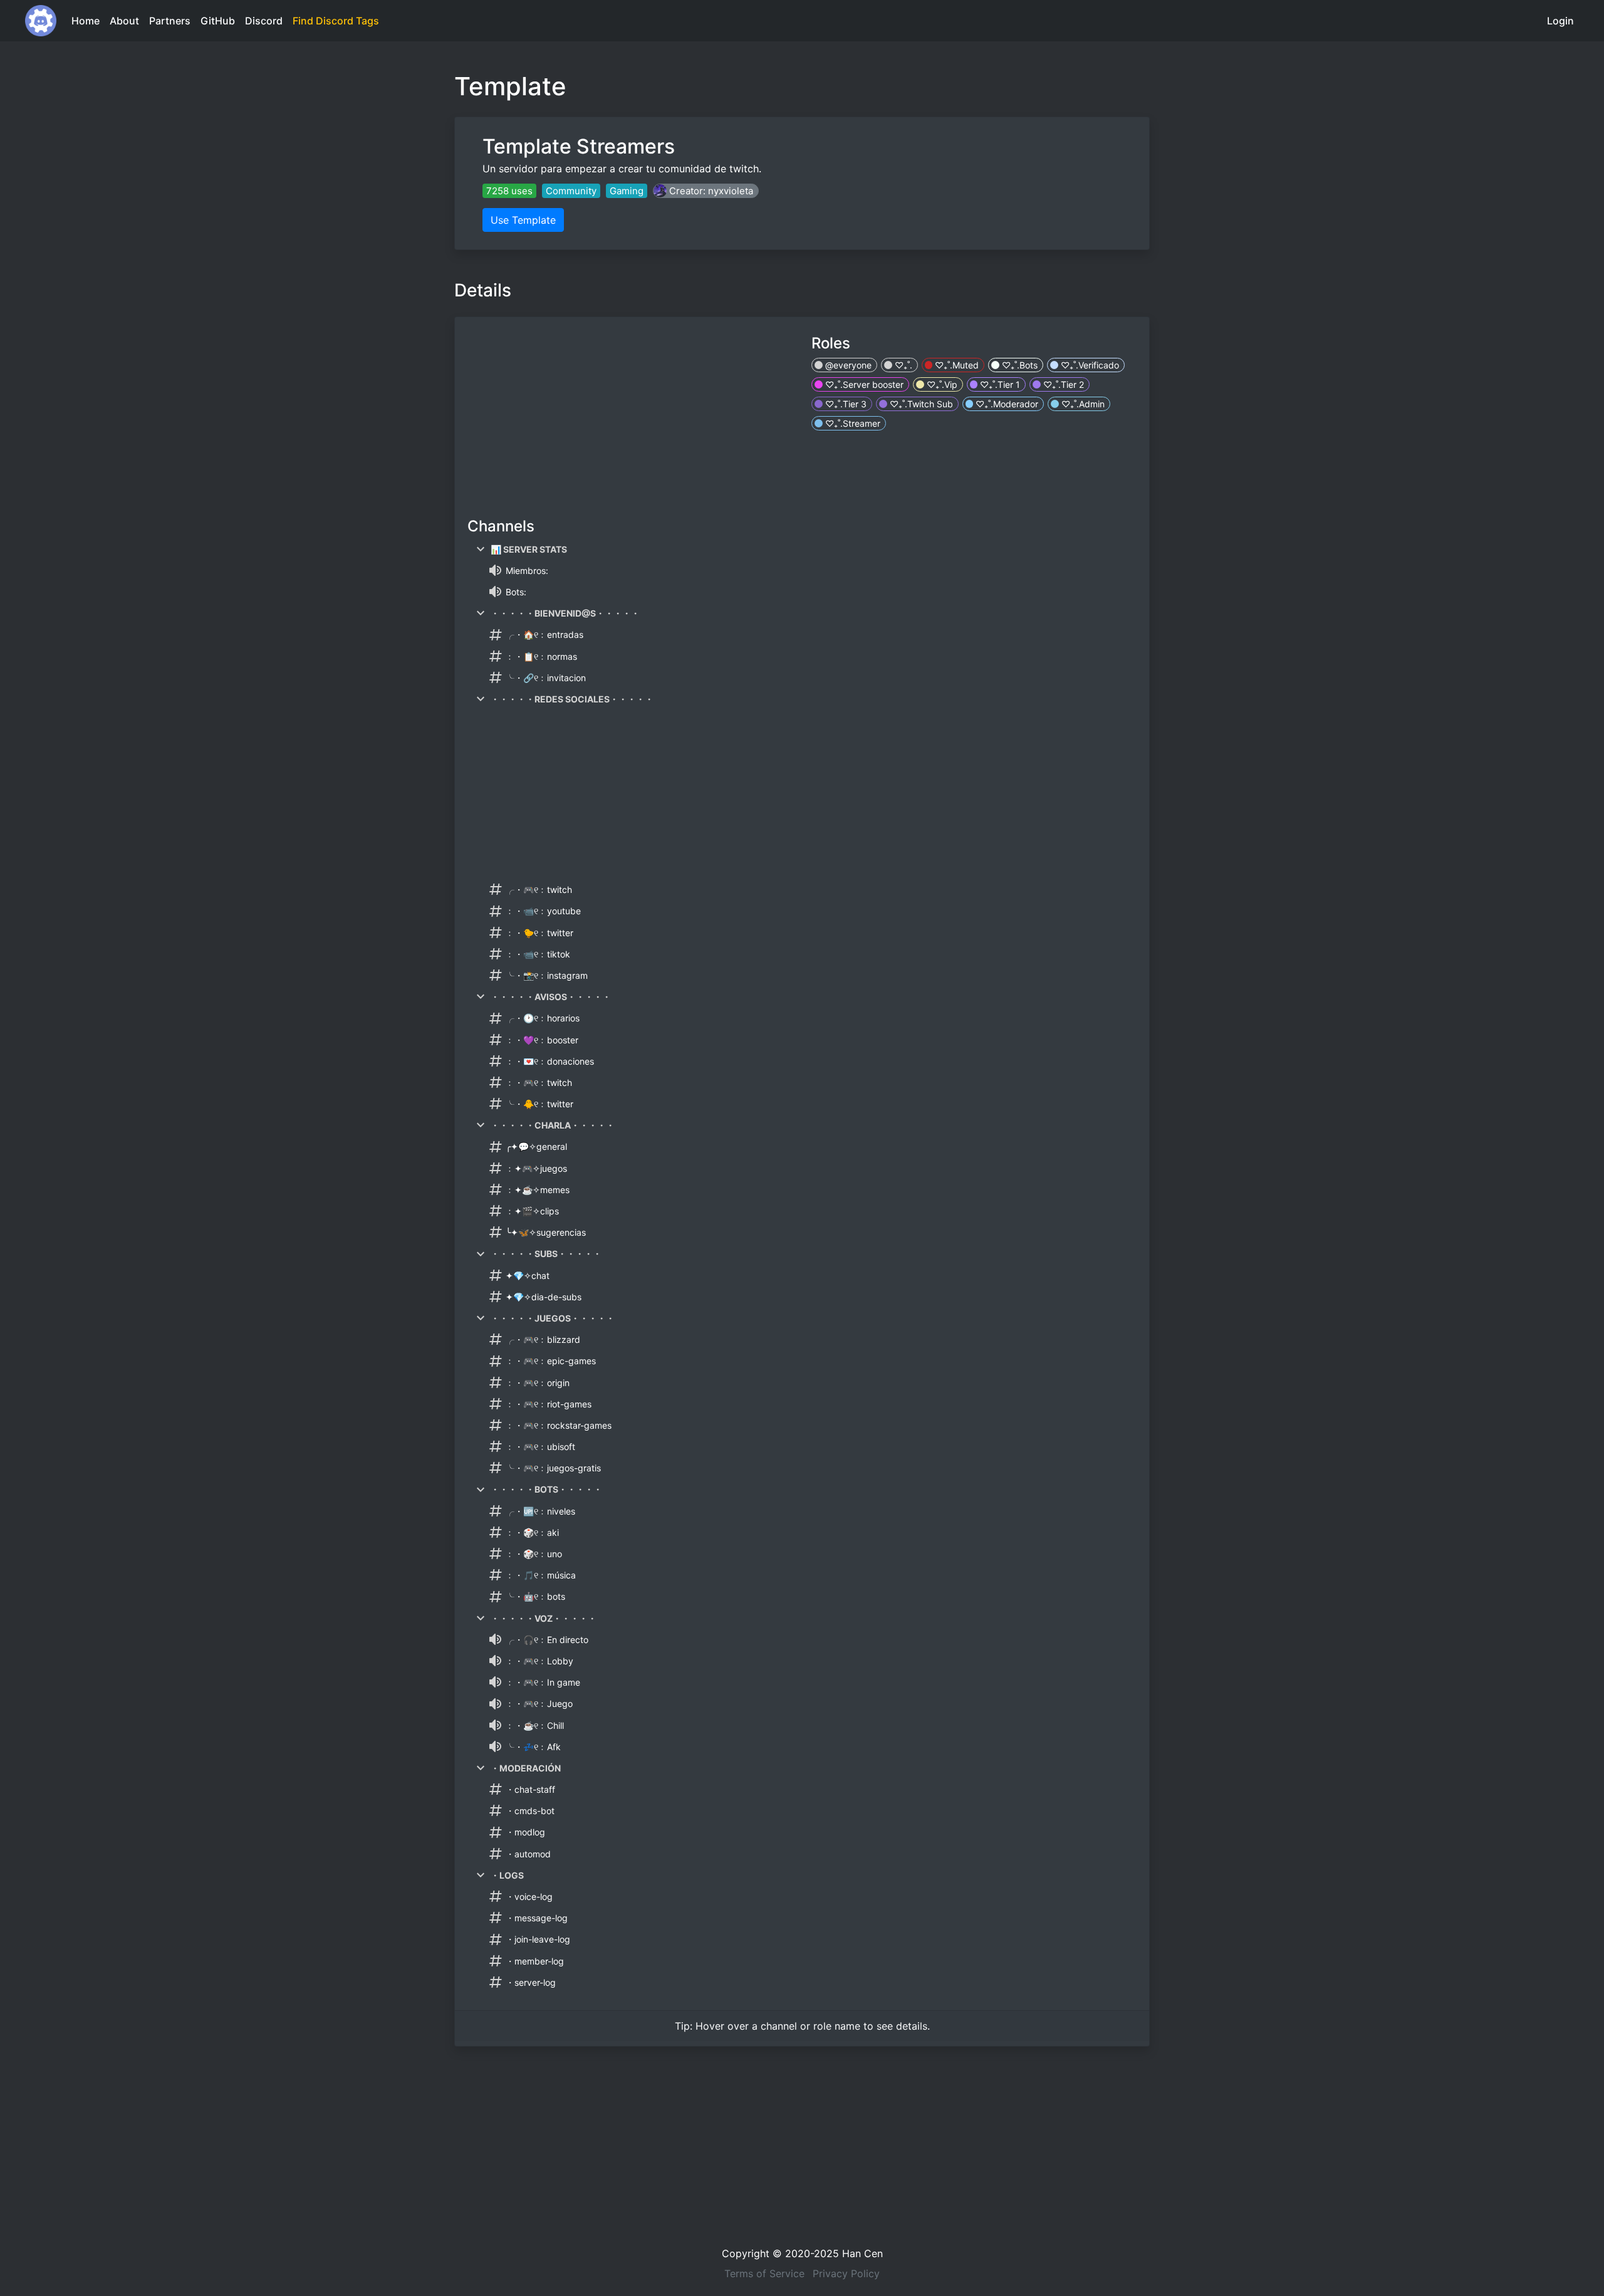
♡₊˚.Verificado (1089, 365)
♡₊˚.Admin (1082, 404)
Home (86, 21)
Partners (170, 21)
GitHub (218, 21)
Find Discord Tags (336, 21)
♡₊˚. (902, 365)
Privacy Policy (846, 2273)
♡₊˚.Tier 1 (999, 384)
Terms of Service (764, 2273)
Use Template (523, 220)
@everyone (847, 365)
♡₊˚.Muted (956, 365)
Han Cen (862, 2253)
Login (1560, 21)
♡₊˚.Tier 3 (845, 404)
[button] (706, 191)
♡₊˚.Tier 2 (1062, 384)
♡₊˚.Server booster (863, 384)
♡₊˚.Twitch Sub (920, 404)
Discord (264, 21)
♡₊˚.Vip (941, 384)
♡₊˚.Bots (1018, 365)
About (124, 21)
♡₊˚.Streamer (851, 423)
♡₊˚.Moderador (1006, 404)
